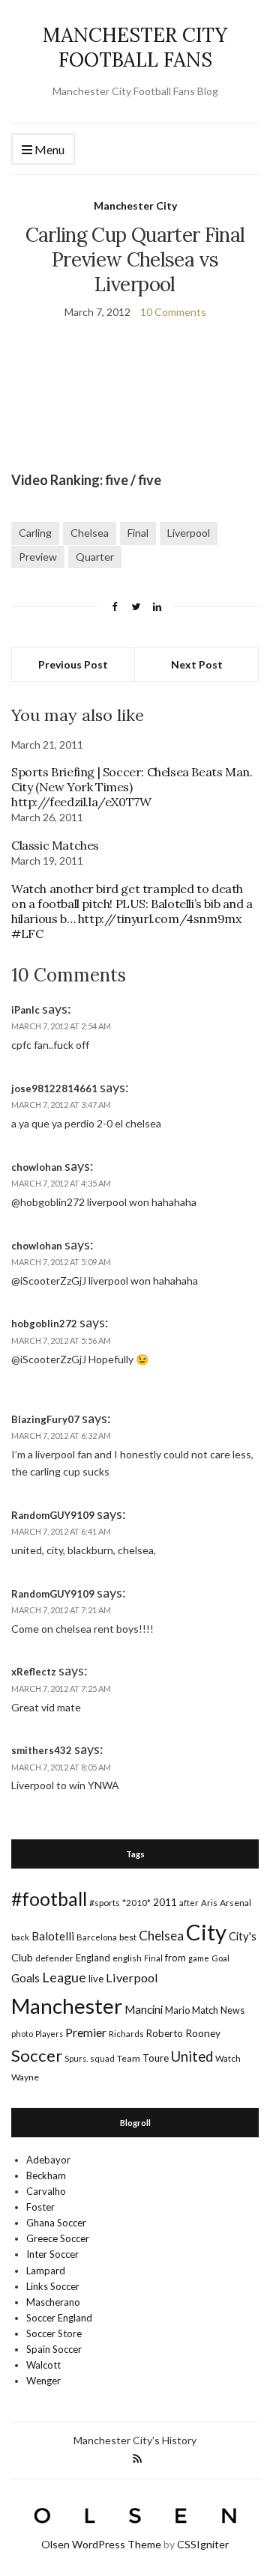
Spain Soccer (54, 2349)
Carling (35, 533)
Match (205, 2010)
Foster (40, 2207)
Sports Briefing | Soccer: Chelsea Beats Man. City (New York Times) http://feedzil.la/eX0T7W (132, 787)
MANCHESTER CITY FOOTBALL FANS (135, 47)
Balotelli (53, 1936)
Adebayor (48, 2160)
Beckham (46, 2175)
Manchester (67, 2006)
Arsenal (235, 1903)
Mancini (144, 2009)
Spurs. (76, 2058)
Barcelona (97, 1937)
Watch (228, 2058)
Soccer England (59, 2318)
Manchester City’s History (135, 2440)
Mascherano (53, 2302)
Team (129, 2058)
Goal (220, 1958)
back (20, 1937)
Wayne (25, 2077)
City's (243, 1936)
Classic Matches (55, 845)
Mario (177, 2010)
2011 (165, 1902)
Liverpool (189, 533)
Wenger (43, 2381)
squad (102, 2058)
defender (54, 1958)
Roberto (165, 2033)
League (64, 1977)
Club (22, 1957)
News (232, 2010)
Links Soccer (53, 2286)
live (96, 1979)
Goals (25, 1978)
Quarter (95, 557)
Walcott (43, 2365)
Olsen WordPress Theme (101, 2544)
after (189, 1903)
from (175, 1958)
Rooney (203, 2033)
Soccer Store (54, 2333)
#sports (105, 1903)
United (192, 2056)
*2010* (136, 1903)
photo (22, 2034)
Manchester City (135, 205)
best (128, 1937)
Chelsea (90, 533)
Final (138, 533)
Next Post (197, 664)
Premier (86, 2032)
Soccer (37, 2055)
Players (49, 2034)
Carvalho (46, 2191)
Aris (209, 1903)
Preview (38, 557)
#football (49, 1898)
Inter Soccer (52, 2254)
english (127, 1958)
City (206, 1932)
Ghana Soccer (56, 2223)
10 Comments (173, 312)
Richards (126, 2034)
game (199, 1958)
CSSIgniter (203, 2544)
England (93, 1958)
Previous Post (73, 664)
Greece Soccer (58, 2238)
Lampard (46, 2271)
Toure (156, 2058)
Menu (48, 149)
